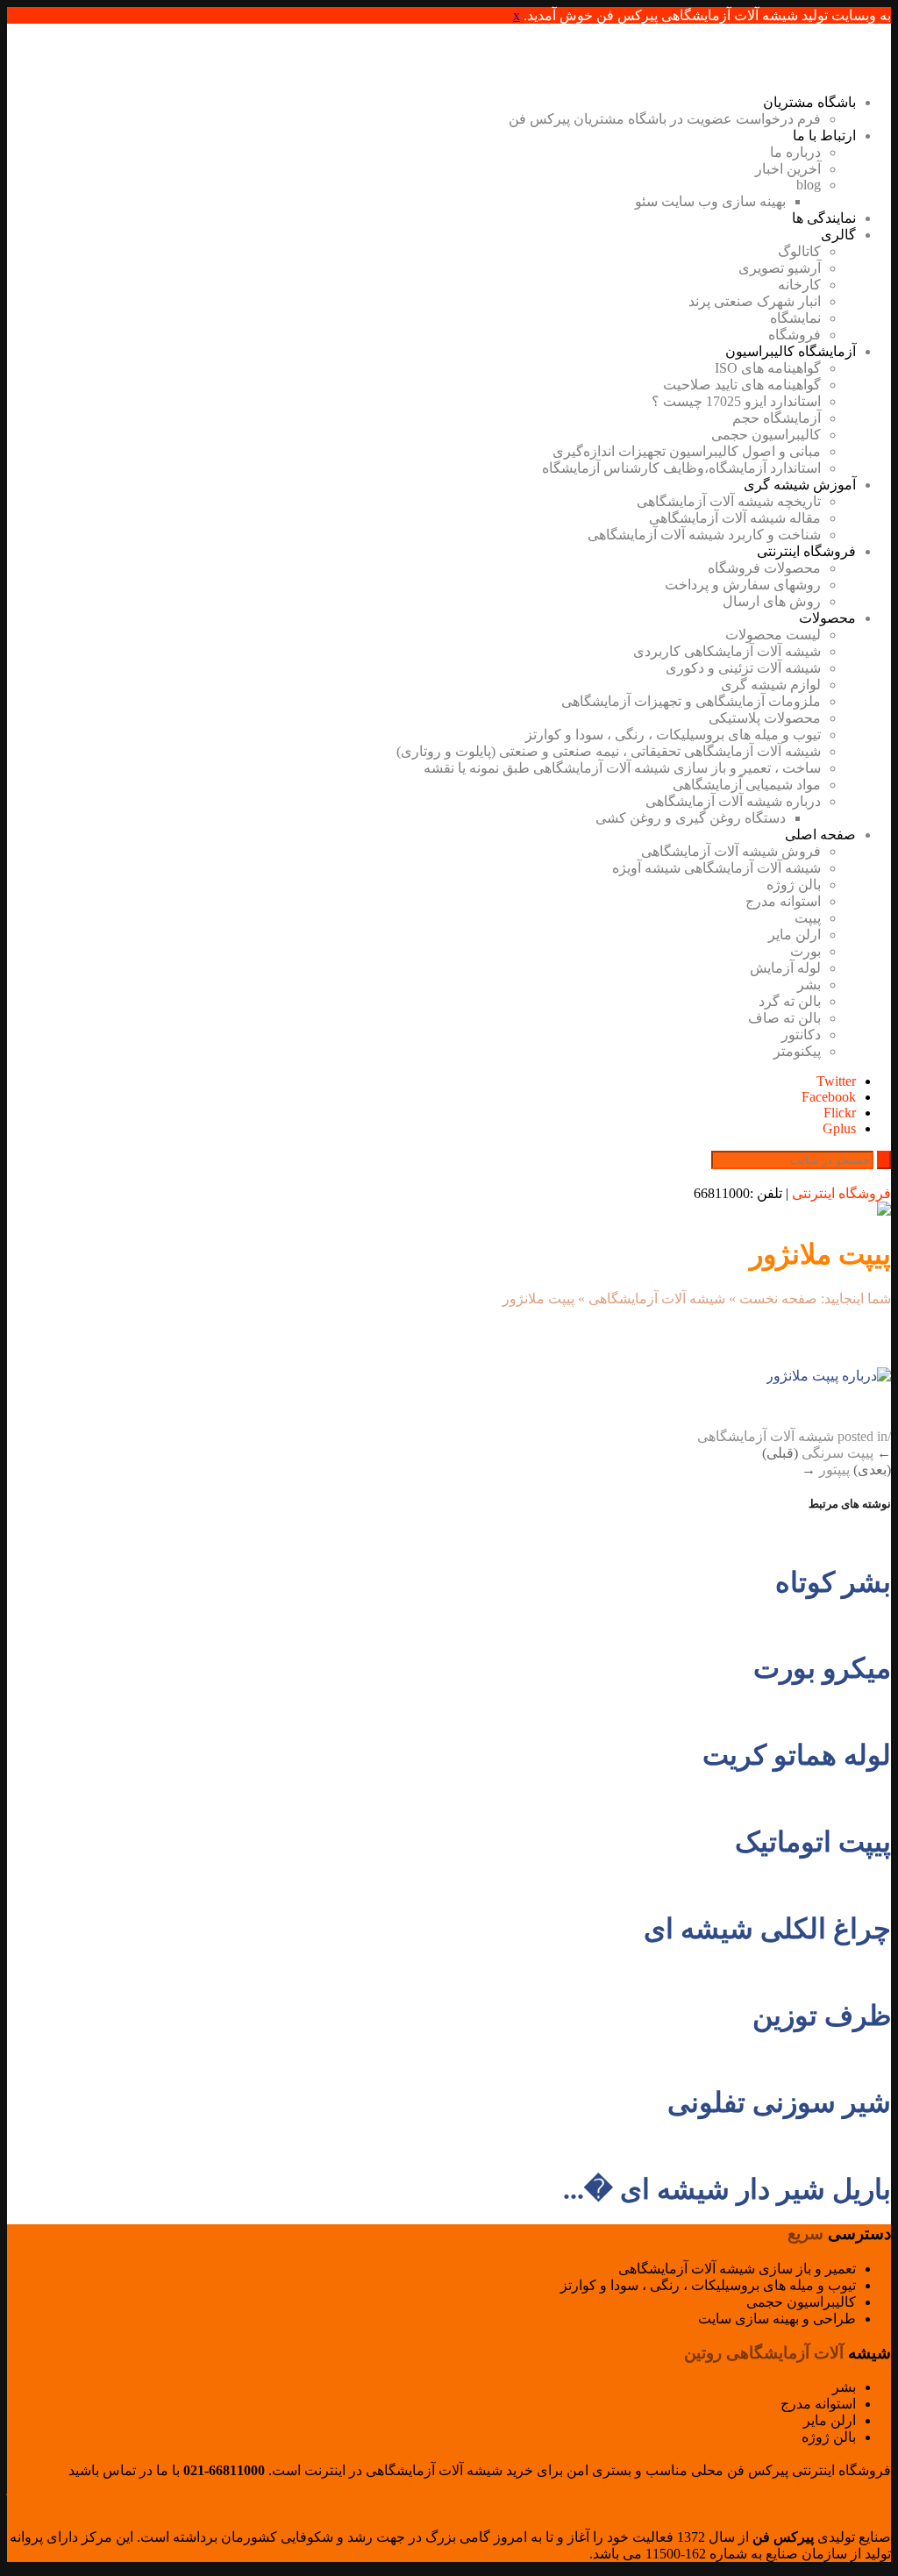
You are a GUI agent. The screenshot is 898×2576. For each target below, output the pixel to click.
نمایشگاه (795, 318)
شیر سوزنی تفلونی (779, 2102)
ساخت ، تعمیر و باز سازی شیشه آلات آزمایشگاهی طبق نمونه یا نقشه (622, 768)
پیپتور (834, 1470)
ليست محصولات (773, 635)
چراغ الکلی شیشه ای (767, 1929)
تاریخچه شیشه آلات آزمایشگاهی (729, 501)
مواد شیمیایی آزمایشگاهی (747, 785)
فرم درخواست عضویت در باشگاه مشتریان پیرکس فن (665, 119)
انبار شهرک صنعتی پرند (755, 301)
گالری (838, 235)
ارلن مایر (795, 935)
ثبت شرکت (537, 2504)
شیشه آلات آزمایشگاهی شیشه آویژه (716, 868)
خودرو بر (650, 2504)
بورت (805, 951)
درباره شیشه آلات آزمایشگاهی (733, 801)
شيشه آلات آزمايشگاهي (452, 2487)
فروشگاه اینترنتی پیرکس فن (809, 2470)
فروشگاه (795, 335)
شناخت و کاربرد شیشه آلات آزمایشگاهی (704, 535)
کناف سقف (682, 2487)
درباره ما (795, 152)
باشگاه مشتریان (809, 102)
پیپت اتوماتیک (813, 1842)
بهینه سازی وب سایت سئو (710, 201)
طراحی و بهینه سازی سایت (777, 2319)
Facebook (829, 1097)
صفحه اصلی (820, 835)
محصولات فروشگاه (764, 568)
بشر (809, 985)
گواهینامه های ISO (768, 368)
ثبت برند (597, 2504)
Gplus (839, 1128)
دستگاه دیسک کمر (209, 2487)
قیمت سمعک (463, 2504)
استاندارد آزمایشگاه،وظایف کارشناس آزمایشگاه (681, 468)
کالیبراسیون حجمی (766, 435)
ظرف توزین (822, 2016)
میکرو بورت (822, 1668)
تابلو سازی (777, 2504)
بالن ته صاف (784, 1018)
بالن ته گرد (790, 1001)
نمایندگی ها (824, 218)
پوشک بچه (552, 2487)
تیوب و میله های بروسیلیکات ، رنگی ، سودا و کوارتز (673, 735)
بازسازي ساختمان (839, 2487)
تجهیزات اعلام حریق (364, 2504)
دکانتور (801, 1035)
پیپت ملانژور (820, 1254)
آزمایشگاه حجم (777, 418)
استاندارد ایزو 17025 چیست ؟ (736, 401)
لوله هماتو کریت (797, 1755)
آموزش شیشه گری (800, 485)
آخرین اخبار (788, 169)
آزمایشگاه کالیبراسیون (791, 351)
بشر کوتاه (833, 1582)
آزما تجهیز (36, 2487)
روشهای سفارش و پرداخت (743, 585)
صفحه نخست (778, 1299)
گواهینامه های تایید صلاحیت (742, 385)
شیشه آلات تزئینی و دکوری (743, 668)
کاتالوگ (799, 251)
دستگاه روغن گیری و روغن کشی (691, 818)
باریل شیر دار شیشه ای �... (727, 2189)
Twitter (836, 1081)
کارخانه (799, 285)
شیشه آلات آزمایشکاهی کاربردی (727, 651)
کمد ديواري (751, 2487)
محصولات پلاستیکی (765, 718)
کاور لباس (615, 2487)
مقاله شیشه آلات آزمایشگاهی (735, 518)
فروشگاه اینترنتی (806, 551)
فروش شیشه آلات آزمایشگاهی (731, 851)
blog (809, 185)
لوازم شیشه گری (771, 685)
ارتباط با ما (824, 136)
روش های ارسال (772, 601)
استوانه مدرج (783, 901)
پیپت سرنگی (837, 1453)
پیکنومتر (797, 1051)
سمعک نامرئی (851, 2504)
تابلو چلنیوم (711, 2504)
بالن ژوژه (794, 885)
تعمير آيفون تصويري (322, 2487)
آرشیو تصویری (780, 268)
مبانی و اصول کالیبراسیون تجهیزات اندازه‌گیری (687, 451)
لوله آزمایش (785, 968)
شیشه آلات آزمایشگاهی (657, 1299)
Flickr (840, 1113)
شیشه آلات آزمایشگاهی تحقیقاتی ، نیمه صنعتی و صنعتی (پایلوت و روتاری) (609, 751)
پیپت (808, 918)
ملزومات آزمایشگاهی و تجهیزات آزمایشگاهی (691, 701)
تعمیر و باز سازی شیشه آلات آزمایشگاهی (737, 2269)
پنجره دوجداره (112, 2487)
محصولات (827, 618)
